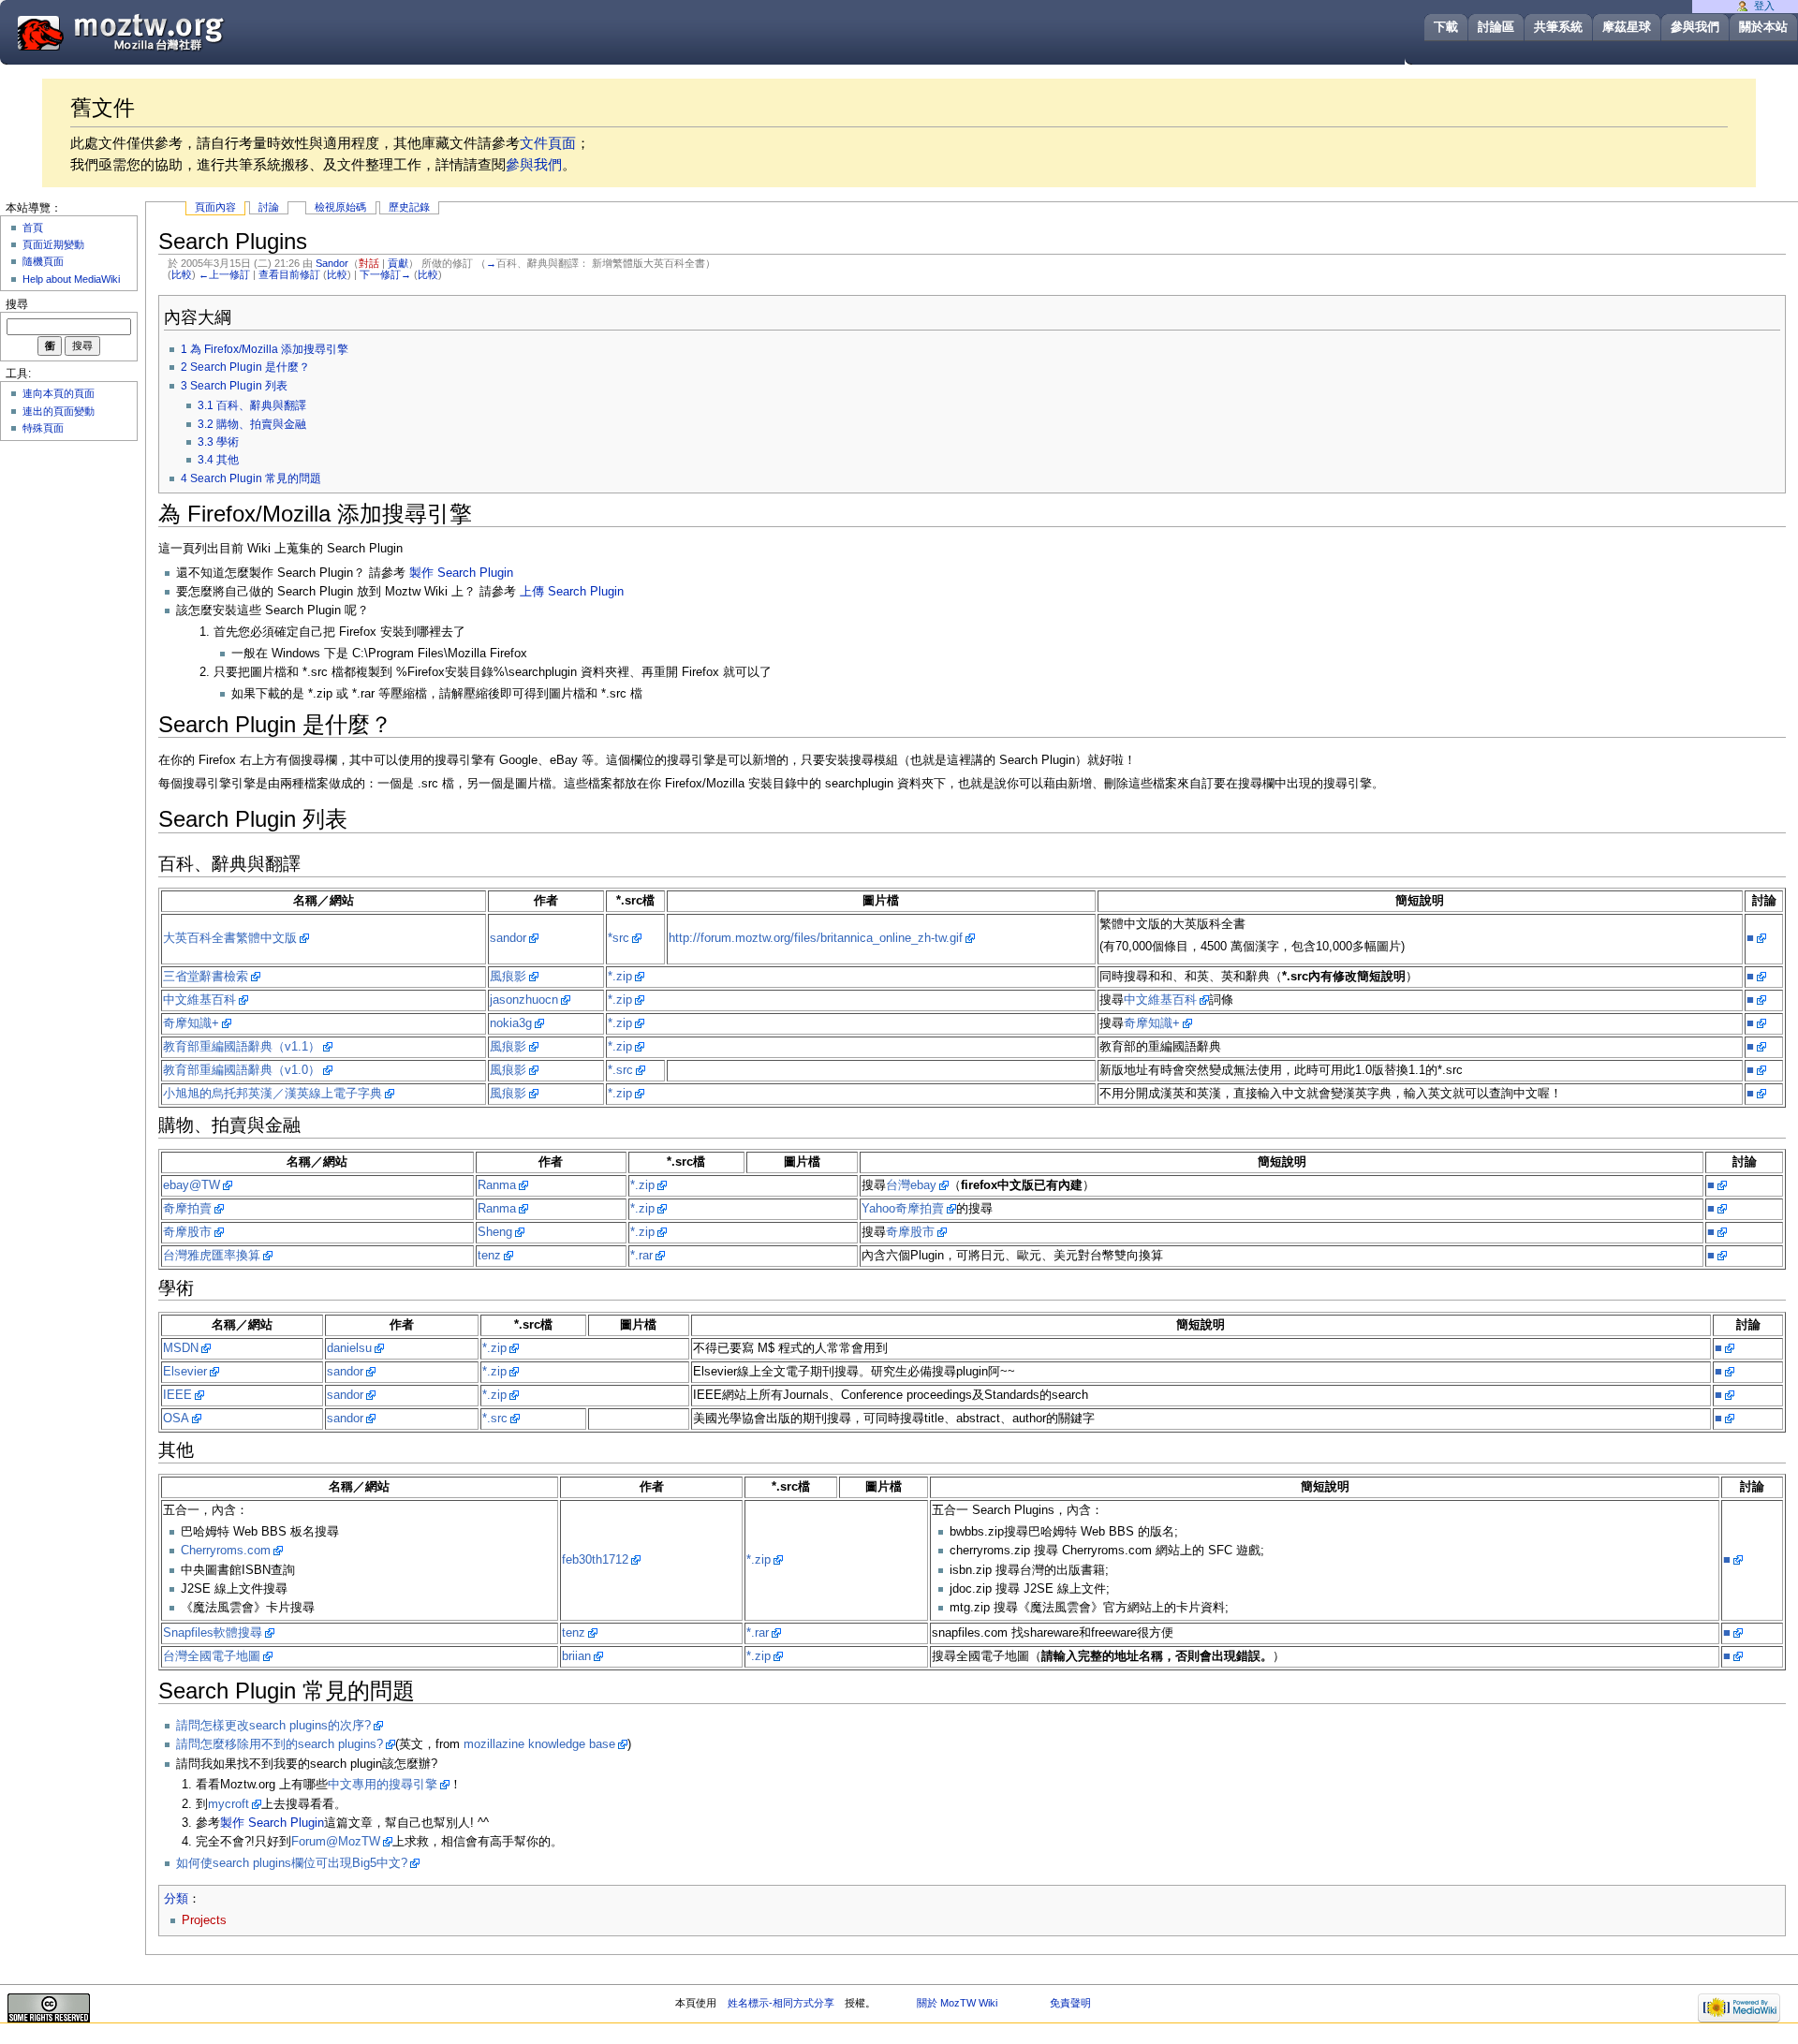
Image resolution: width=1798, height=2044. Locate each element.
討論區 (1496, 27)
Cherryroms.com (226, 1551)
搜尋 (17, 304)
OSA (176, 1419)
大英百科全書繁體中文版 (230, 938)
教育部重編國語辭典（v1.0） (242, 1070)
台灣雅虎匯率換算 (212, 1256)
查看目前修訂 (289, 274)
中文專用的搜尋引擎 (383, 1785)
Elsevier (185, 1372)
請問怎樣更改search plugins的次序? (273, 1726)
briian (576, 1656)
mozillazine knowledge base (539, 1744)
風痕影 (508, 977)
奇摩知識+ (191, 1023)
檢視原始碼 (340, 207)
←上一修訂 (224, 274)
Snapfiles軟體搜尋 (213, 1633)
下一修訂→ (385, 274)
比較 (182, 274)
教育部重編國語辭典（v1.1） (242, 1047)
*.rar (641, 1256)
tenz (489, 1256)
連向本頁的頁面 (59, 393)
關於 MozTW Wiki (957, 2003)
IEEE (177, 1395)
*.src (620, 1070)
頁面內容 (215, 207)
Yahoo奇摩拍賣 (903, 1209)
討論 (269, 207)
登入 (1764, 6)
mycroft (228, 1804)
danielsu (349, 1348)
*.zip (620, 977)
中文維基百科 (199, 1000)
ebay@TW (192, 1185)
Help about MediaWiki (71, 279)
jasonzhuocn (524, 1000)
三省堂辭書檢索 (206, 977)
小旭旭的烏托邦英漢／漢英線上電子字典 (273, 1094)
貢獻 (398, 263)
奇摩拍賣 (187, 1209)
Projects (204, 1920)
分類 (176, 1899)
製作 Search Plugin (461, 573)
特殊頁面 (43, 428)
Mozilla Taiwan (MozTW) (166, 31)
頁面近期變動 (53, 244)
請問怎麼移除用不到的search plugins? (280, 1744)
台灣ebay (911, 1185)
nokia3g (511, 1023)
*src (619, 938)
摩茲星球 (1627, 27)
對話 (369, 263)
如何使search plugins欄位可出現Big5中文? (292, 1863)
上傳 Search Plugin (572, 592)
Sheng (495, 1232)
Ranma (497, 1185)
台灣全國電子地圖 (212, 1656)
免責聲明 (1070, 2003)
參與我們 (1695, 27)
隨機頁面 (43, 261)
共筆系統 (1558, 27)
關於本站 (1763, 27)
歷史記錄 (409, 207)
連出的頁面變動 (59, 411)
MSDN (181, 1348)
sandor (508, 938)
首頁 (33, 228)
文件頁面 (548, 143)
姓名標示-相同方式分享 (781, 2003)
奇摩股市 (187, 1232)
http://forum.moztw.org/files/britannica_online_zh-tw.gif (816, 938)
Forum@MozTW (336, 1842)
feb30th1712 (595, 1560)
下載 (1446, 27)
